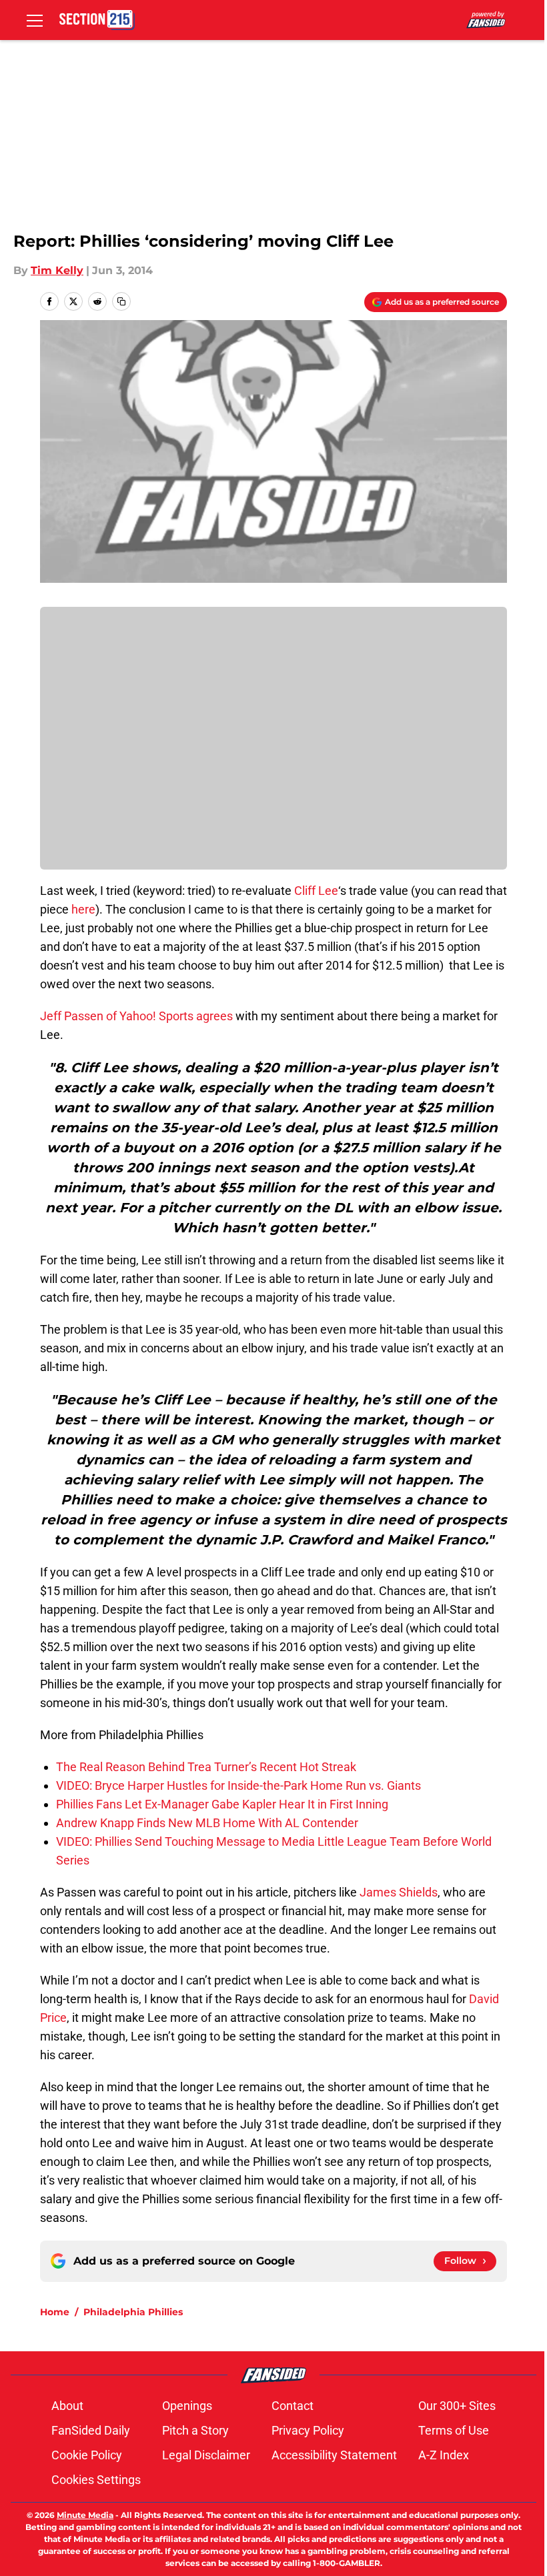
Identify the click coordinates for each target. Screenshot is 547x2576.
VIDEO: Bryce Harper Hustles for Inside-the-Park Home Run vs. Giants (238, 1785)
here (83, 909)
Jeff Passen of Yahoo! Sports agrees (136, 1016)
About (67, 2406)
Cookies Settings (96, 2480)
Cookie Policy (87, 2455)
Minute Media (85, 2515)
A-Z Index (444, 2455)
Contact (293, 2406)
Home (55, 2312)
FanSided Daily (91, 2430)
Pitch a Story (195, 2430)
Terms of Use (454, 2430)
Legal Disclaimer (206, 2455)
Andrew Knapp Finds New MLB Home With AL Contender (207, 1823)
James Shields (399, 1892)
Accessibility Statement (334, 2455)
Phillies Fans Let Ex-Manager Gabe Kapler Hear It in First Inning (222, 1804)
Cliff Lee (316, 891)
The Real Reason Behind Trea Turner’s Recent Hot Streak (206, 1767)
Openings (187, 2406)
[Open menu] (35, 20)
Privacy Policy (308, 2430)
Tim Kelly (57, 270)
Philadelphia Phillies (133, 2312)
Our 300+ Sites (457, 2406)
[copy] (121, 301)
